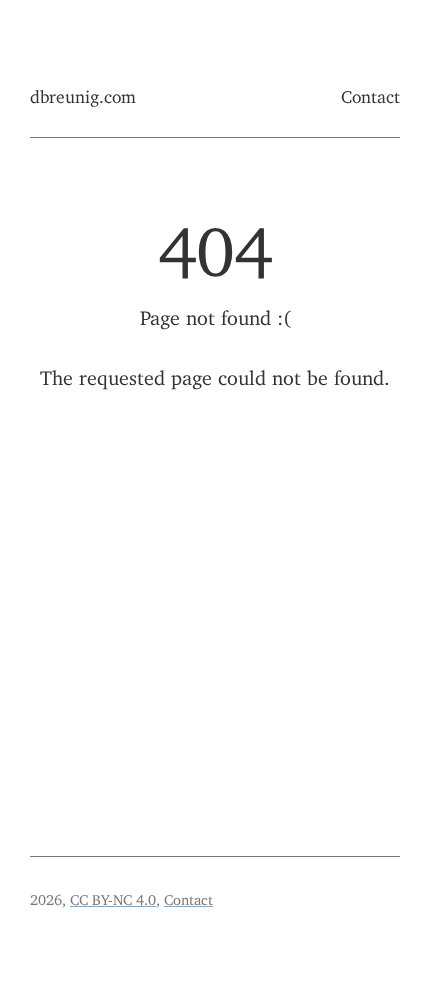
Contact (370, 92)
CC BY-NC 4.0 (113, 896)
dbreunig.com (83, 92)
